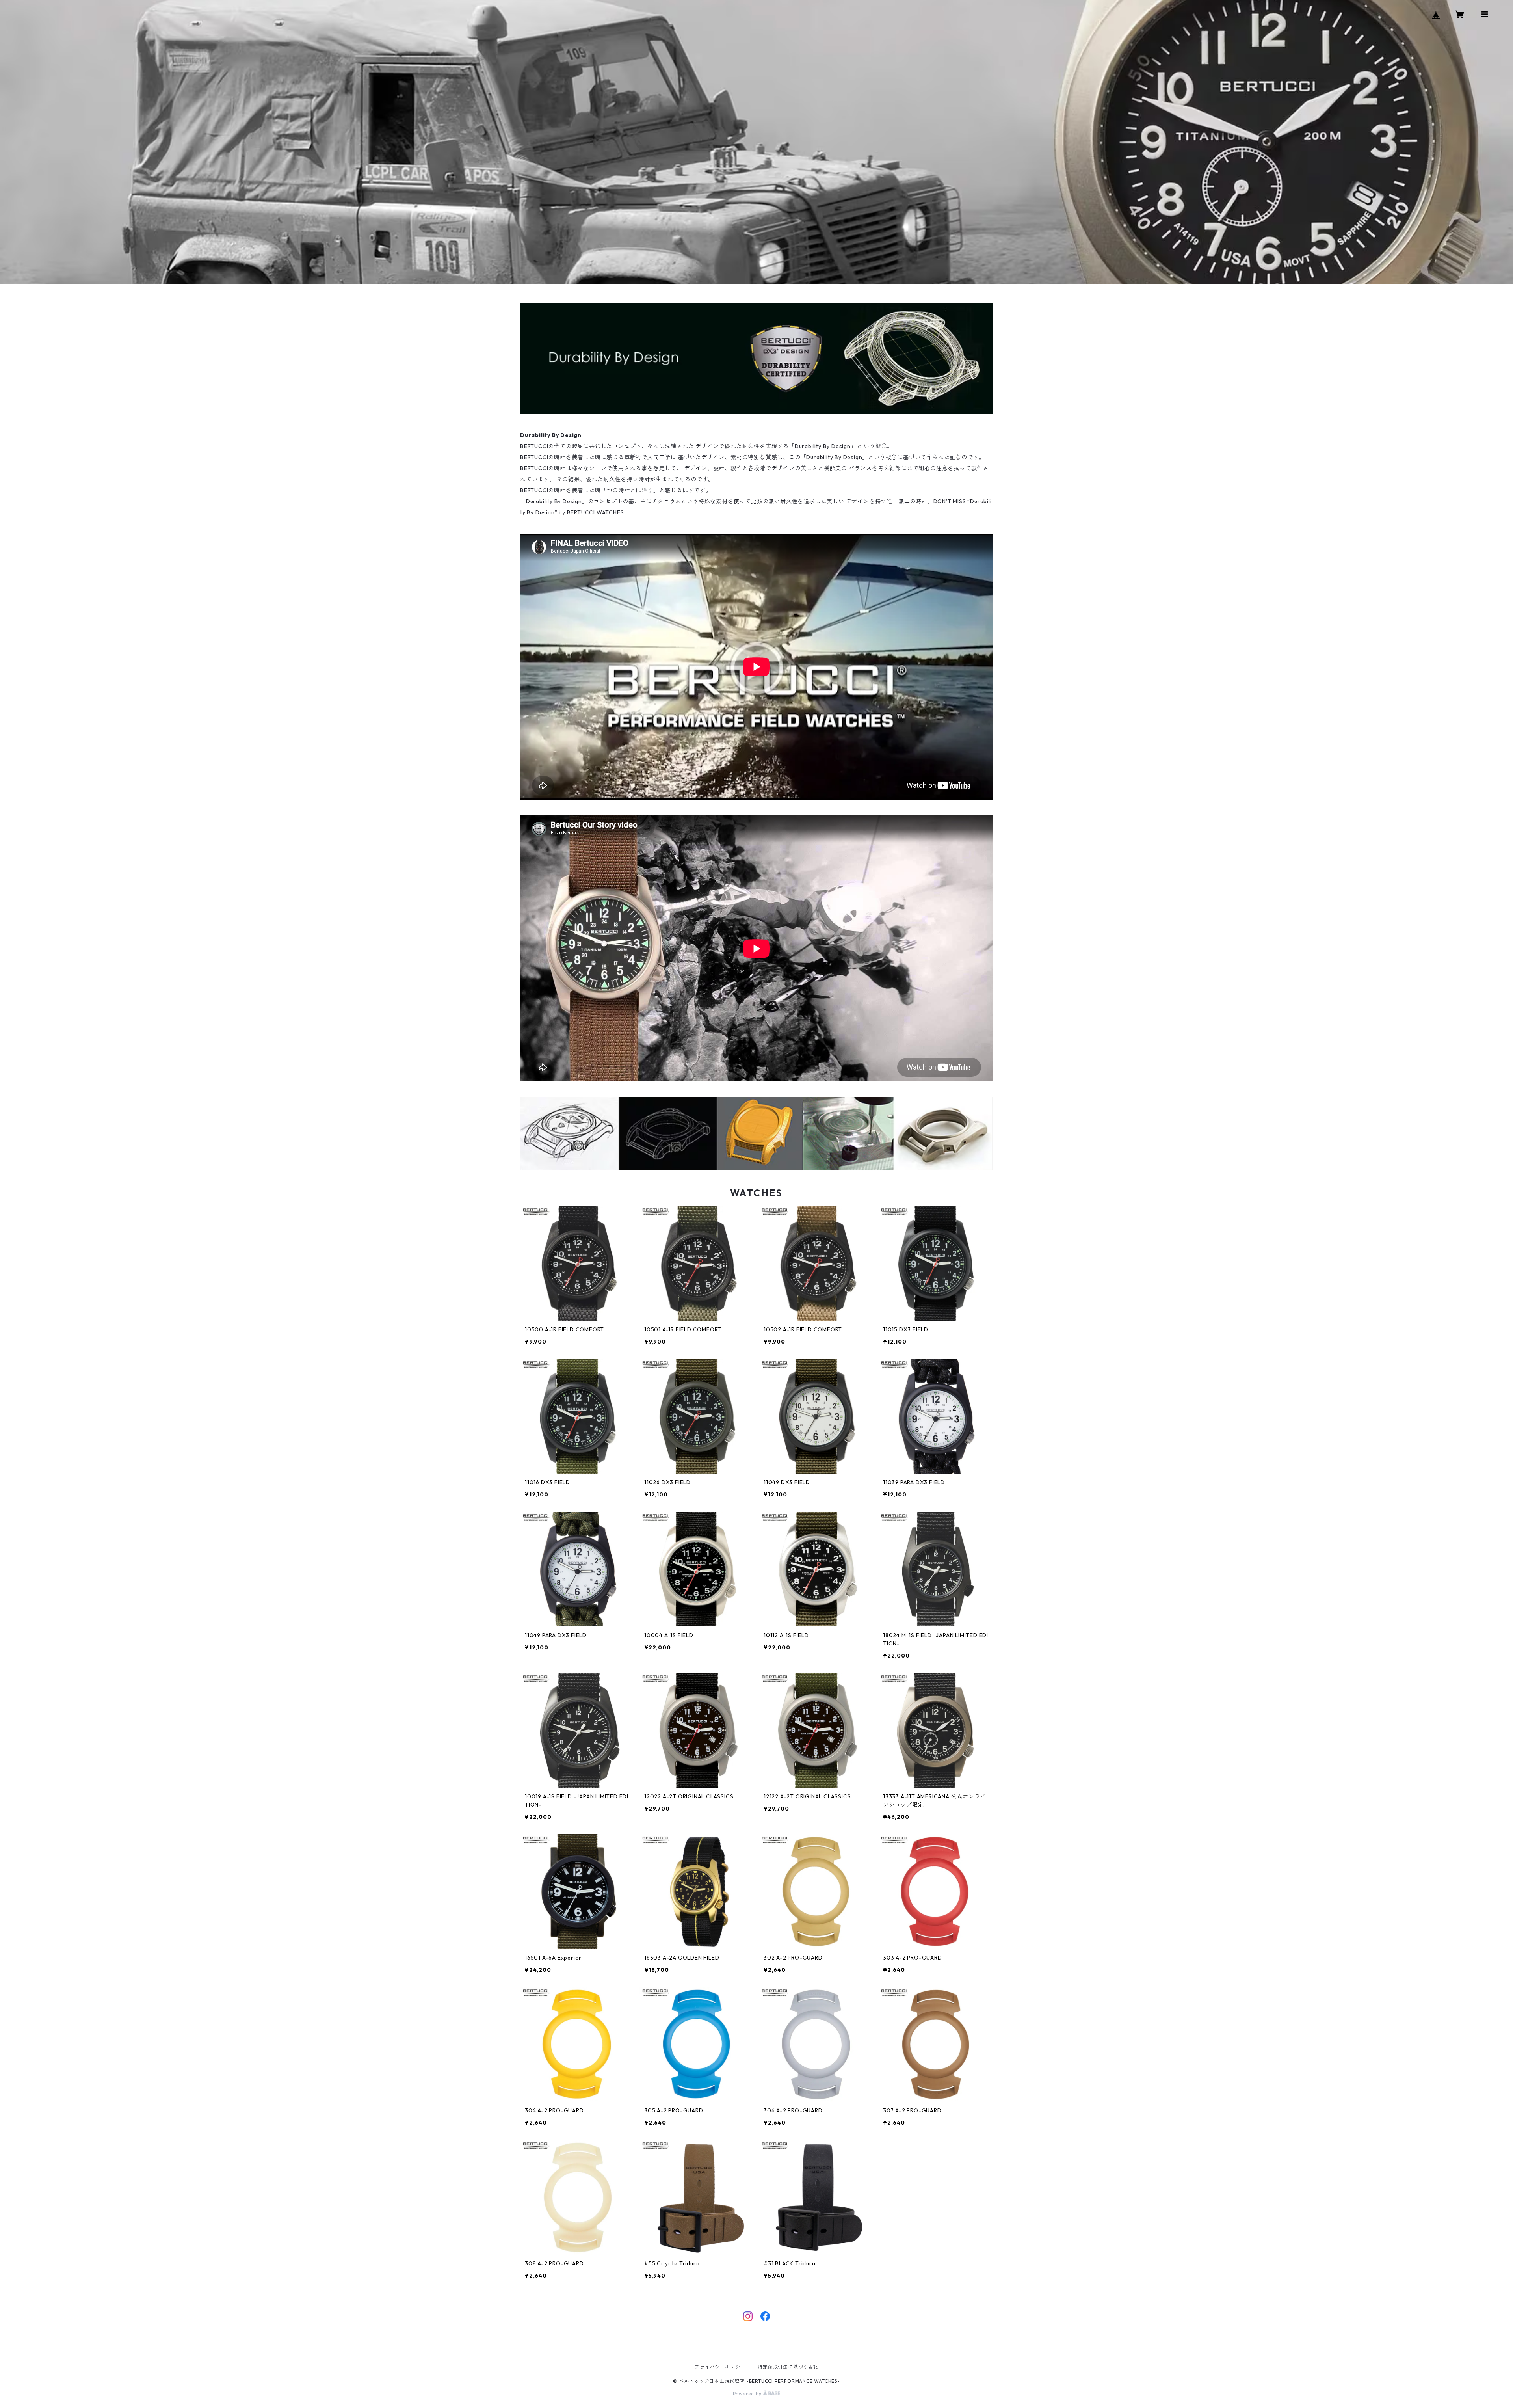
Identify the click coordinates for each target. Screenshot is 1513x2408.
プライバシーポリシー (720, 2367)
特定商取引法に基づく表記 (788, 2367)
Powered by (748, 2394)
